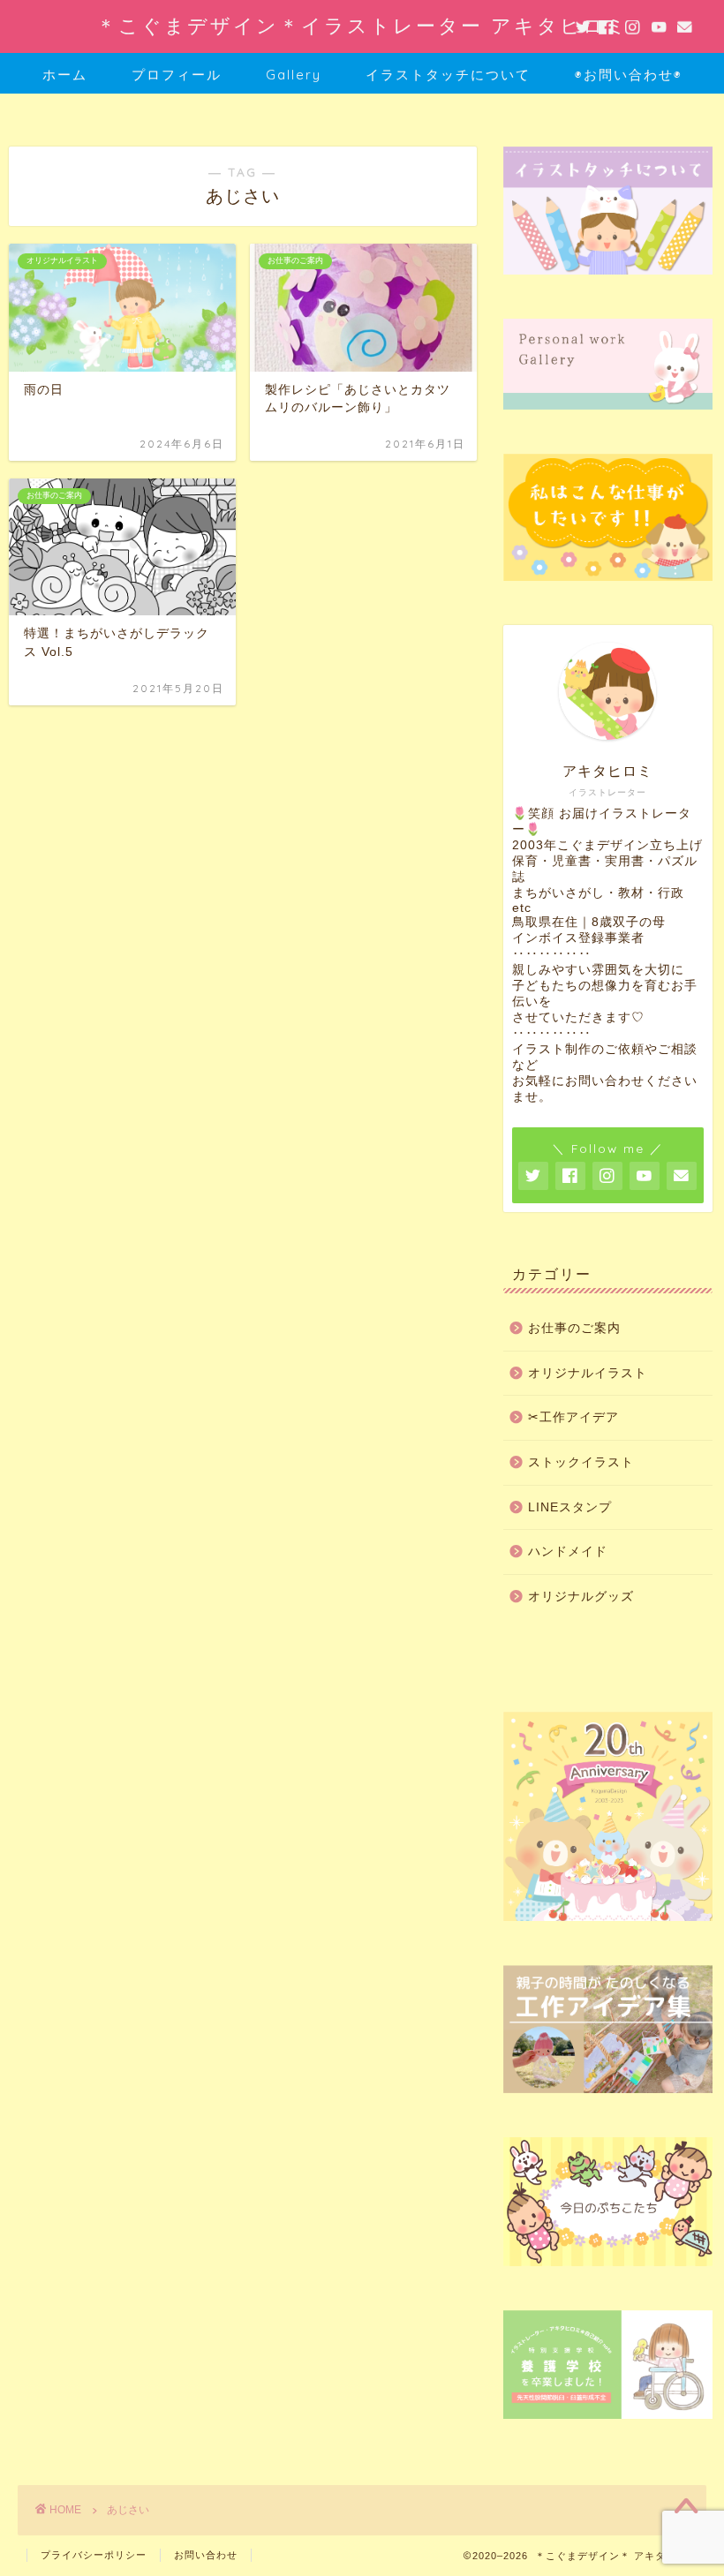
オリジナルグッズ (581, 1597)
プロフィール (177, 75)
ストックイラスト (581, 1462)
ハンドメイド (568, 1552)
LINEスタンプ (570, 1507)
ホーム (65, 75)
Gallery (294, 75)
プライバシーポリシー (94, 2555)
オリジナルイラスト (588, 1373)
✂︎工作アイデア (573, 1417)
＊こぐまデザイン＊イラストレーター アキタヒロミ (362, 25)
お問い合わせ (206, 2555)
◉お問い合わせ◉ (629, 75)
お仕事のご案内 (574, 1328)
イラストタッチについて (448, 75)
